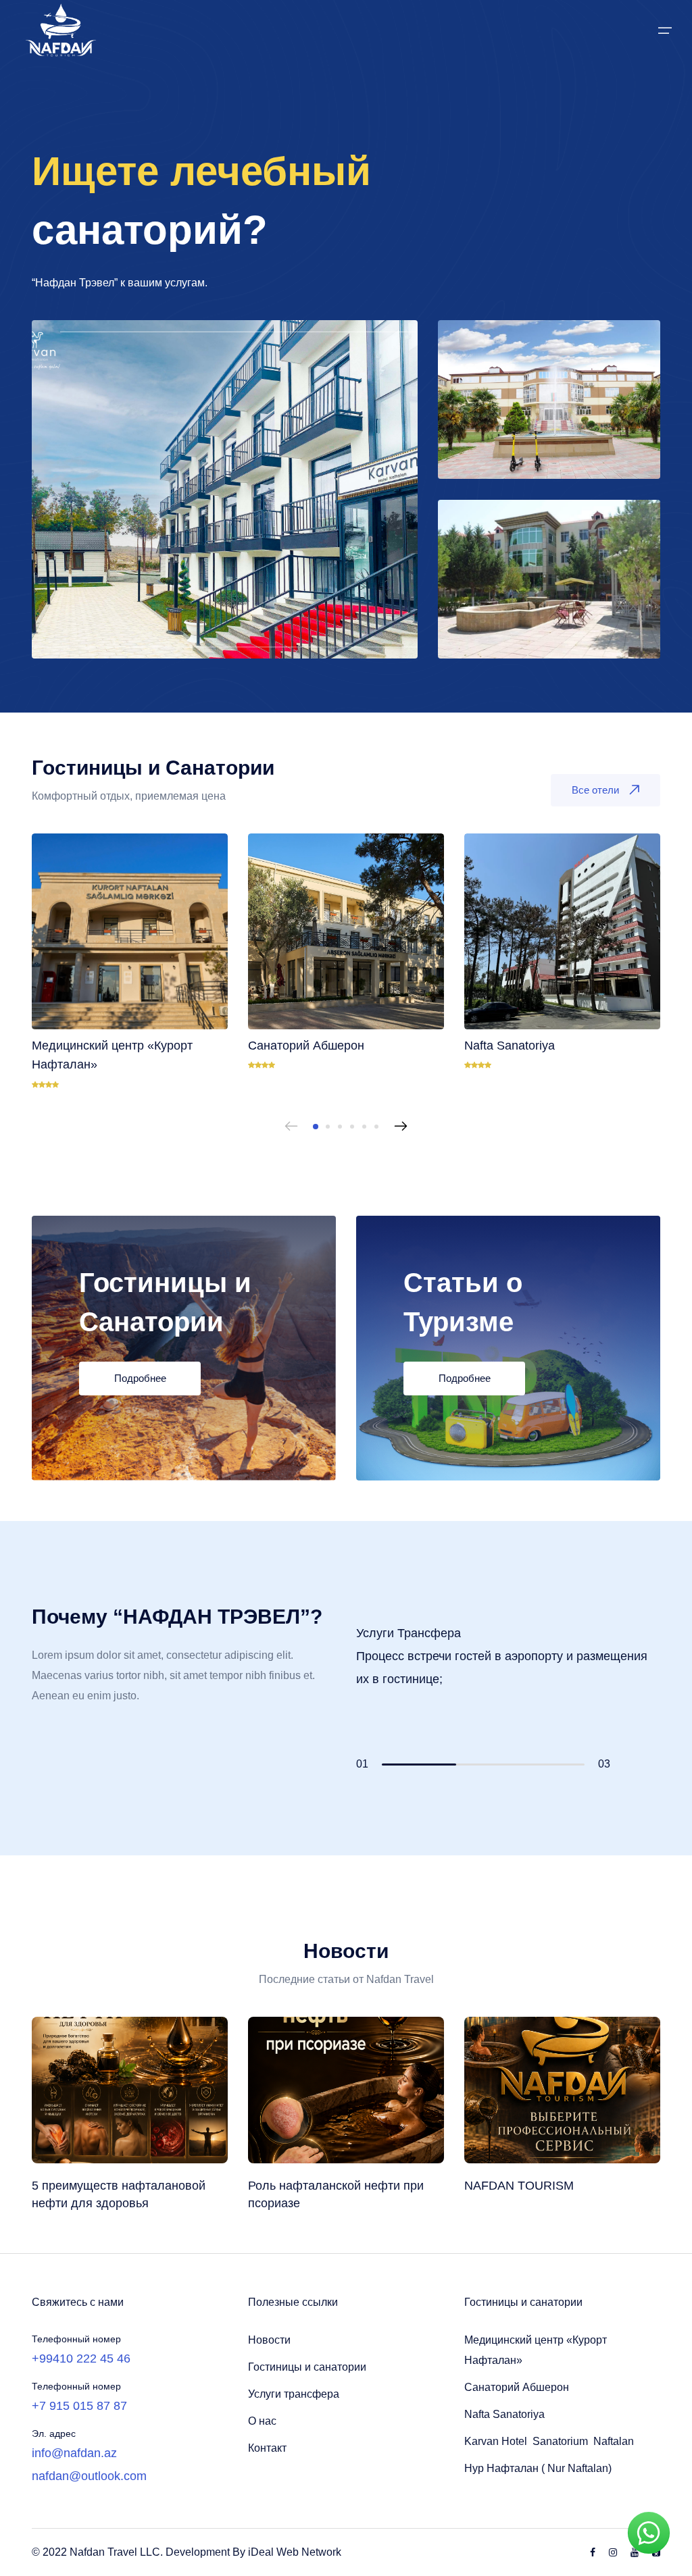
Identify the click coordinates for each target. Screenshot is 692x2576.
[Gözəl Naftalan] (549, 399)
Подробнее (140, 1378)
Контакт (267, 2448)
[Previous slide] (291, 1127)
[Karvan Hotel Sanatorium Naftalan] (225, 489)
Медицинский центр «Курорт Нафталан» (536, 2350)
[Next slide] (401, 1127)
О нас (262, 2421)
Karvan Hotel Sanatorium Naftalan (549, 2441)
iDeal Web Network (295, 2552)
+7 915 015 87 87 (79, 2406)
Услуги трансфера (294, 2394)
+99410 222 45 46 (81, 2359)
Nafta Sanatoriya (504, 2414)
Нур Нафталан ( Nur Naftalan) (538, 2468)
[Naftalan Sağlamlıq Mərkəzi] (549, 578)
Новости (269, 2340)
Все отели (595, 790)
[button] (316, 1127)
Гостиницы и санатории (307, 2367)
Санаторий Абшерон (517, 2387)
